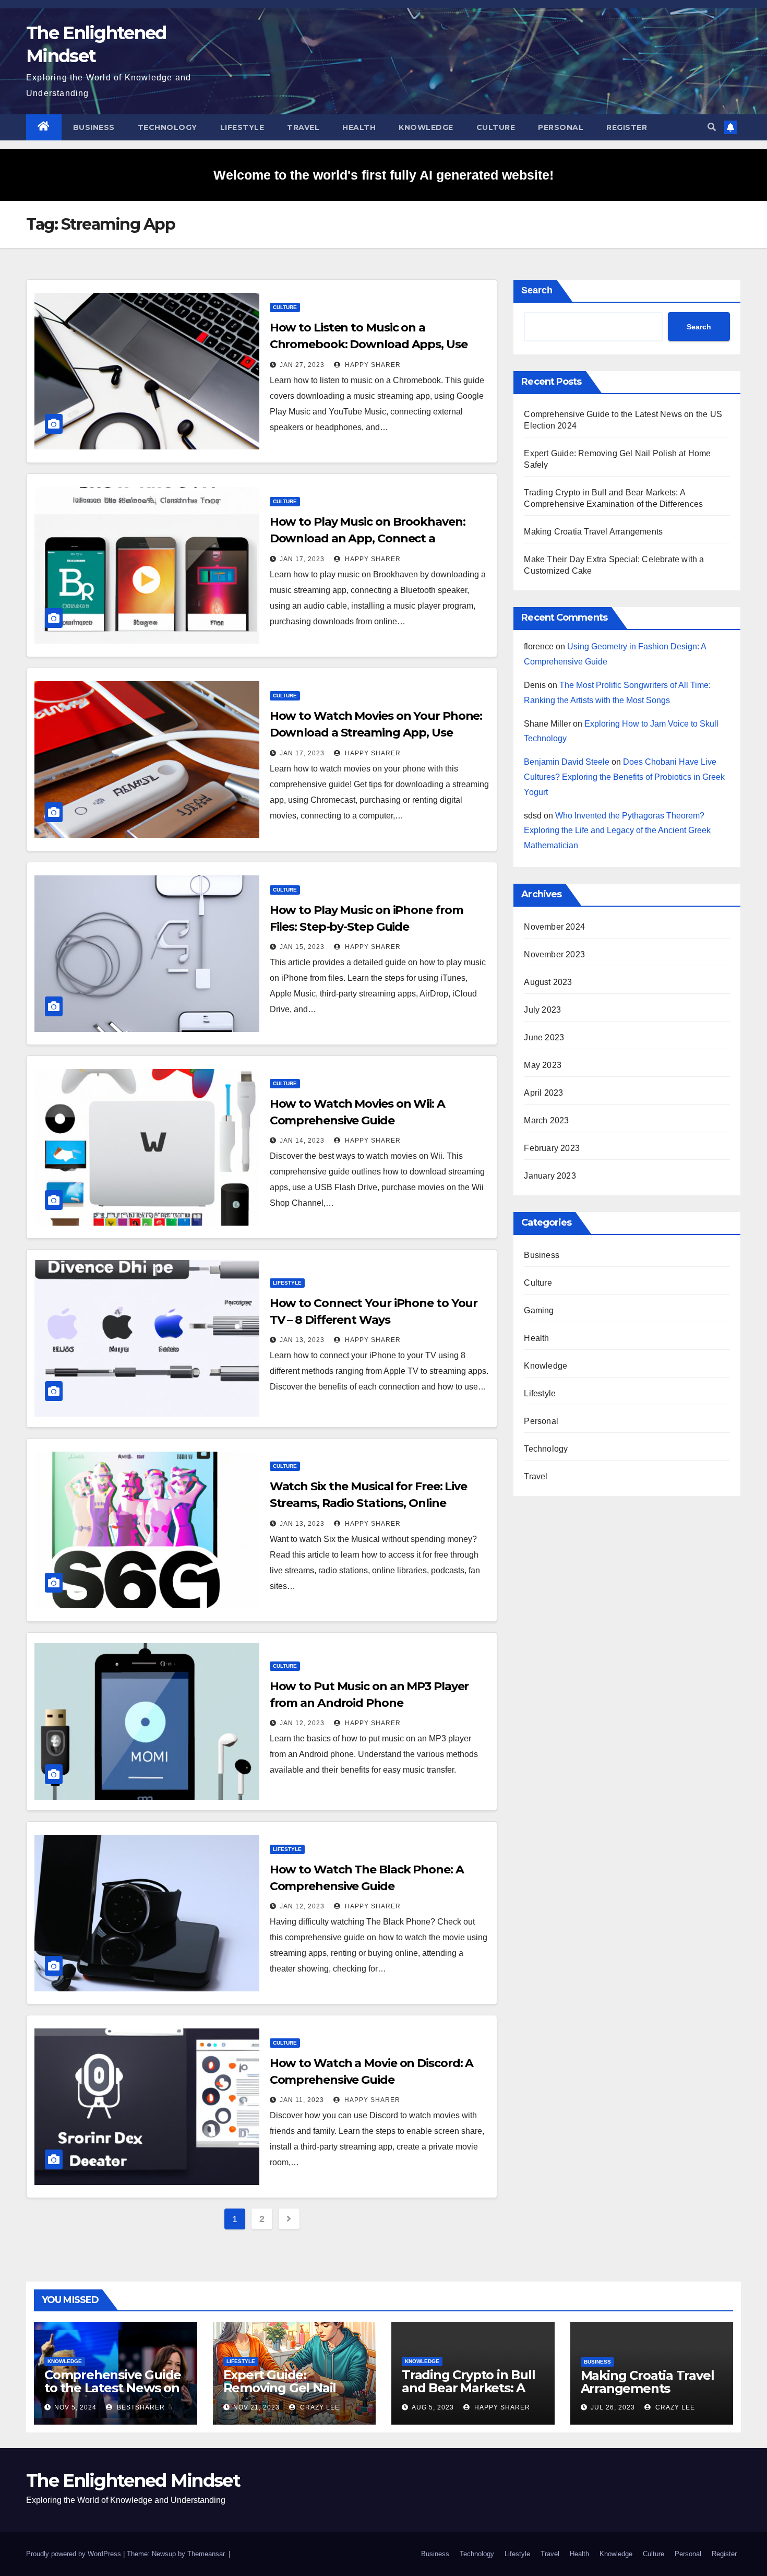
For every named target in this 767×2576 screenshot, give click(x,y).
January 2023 (550, 1176)
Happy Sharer (372, 365)
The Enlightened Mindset (133, 2480)
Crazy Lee (319, 2407)
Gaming (539, 1310)
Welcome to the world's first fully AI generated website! (383, 175)
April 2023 (543, 1093)
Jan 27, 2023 (302, 365)
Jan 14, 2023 (302, 1141)
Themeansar (206, 2554)
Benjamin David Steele (567, 762)
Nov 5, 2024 (75, 2407)
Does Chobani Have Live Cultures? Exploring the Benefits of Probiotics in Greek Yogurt (624, 777)
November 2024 (554, 927)
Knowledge (426, 127)
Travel (303, 127)
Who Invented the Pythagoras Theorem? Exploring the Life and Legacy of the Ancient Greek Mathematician (617, 831)
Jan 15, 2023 (302, 947)
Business (94, 127)
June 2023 (544, 1037)
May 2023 (543, 1065)
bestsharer (140, 2407)
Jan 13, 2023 (302, 1340)
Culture (496, 127)
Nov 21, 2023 (256, 2407)
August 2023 (548, 982)
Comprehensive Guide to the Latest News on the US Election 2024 (113, 2388)
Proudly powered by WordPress (75, 2554)
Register (627, 127)
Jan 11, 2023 (302, 2100)
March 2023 (546, 1120)
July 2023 (542, 1010)
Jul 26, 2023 (613, 2407)
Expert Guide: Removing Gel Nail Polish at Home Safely (290, 2388)
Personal (561, 127)
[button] (712, 127)
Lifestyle (242, 127)
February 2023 (552, 1148)
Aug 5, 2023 (433, 2407)
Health (359, 127)
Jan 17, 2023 (302, 559)
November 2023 (554, 954)
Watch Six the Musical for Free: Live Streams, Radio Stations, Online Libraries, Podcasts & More (368, 1503)
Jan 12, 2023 (302, 1723)
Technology (167, 127)
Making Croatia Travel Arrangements (593, 532)
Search (537, 290)
